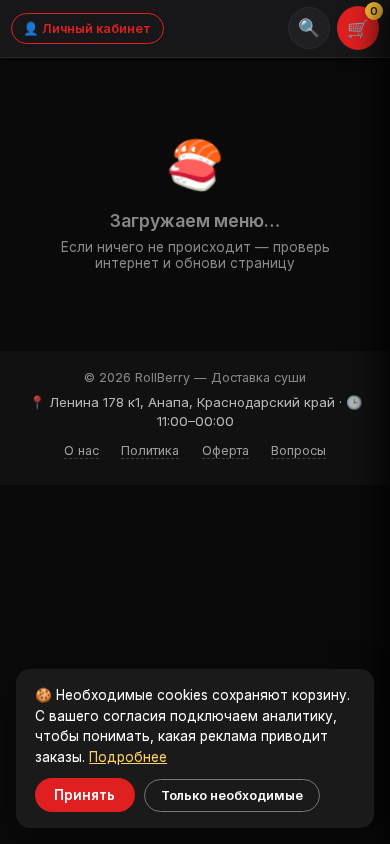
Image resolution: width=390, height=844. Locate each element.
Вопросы (298, 450)
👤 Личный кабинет (87, 28)
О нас (81, 450)
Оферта (225, 450)
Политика (150, 450)
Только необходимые (232, 795)
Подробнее (128, 757)
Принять (84, 795)
